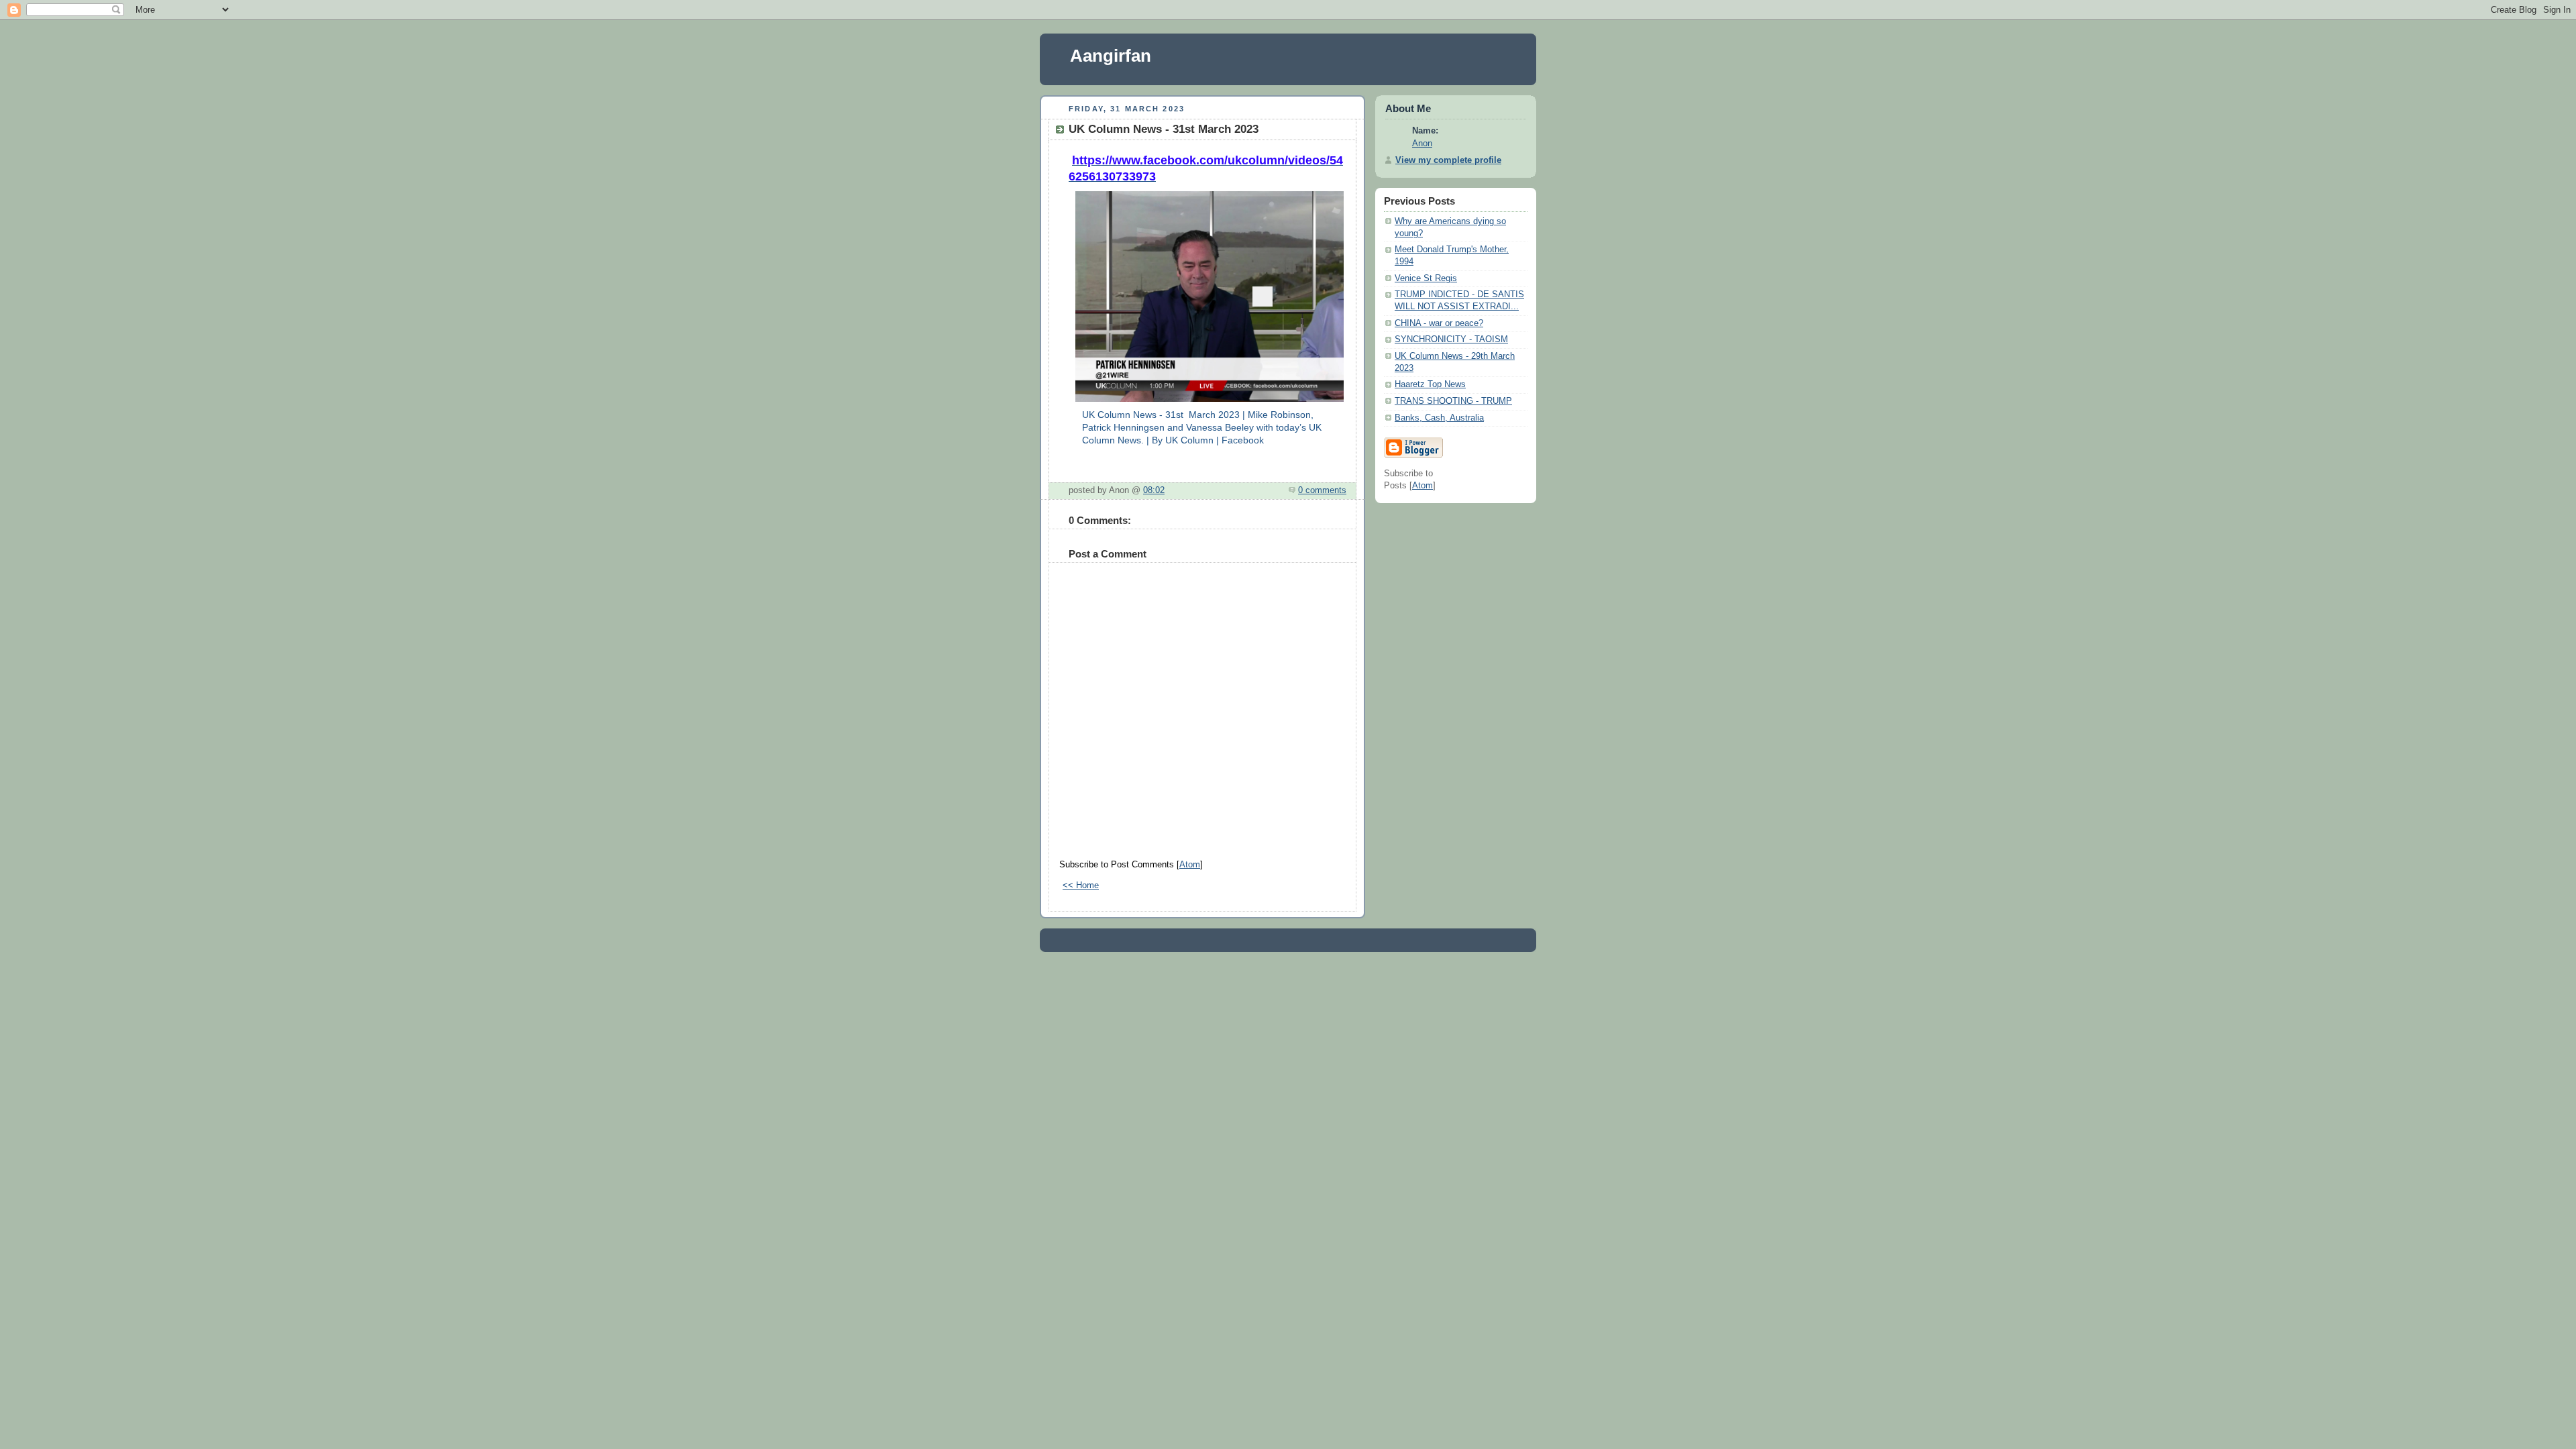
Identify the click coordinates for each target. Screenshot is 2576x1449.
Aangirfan (1111, 56)
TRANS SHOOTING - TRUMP (1453, 401)
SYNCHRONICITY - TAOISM (1451, 339)
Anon (1422, 144)
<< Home (1081, 885)
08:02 (1154, 490)
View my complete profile (1448, 160)
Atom (1190, 865)
